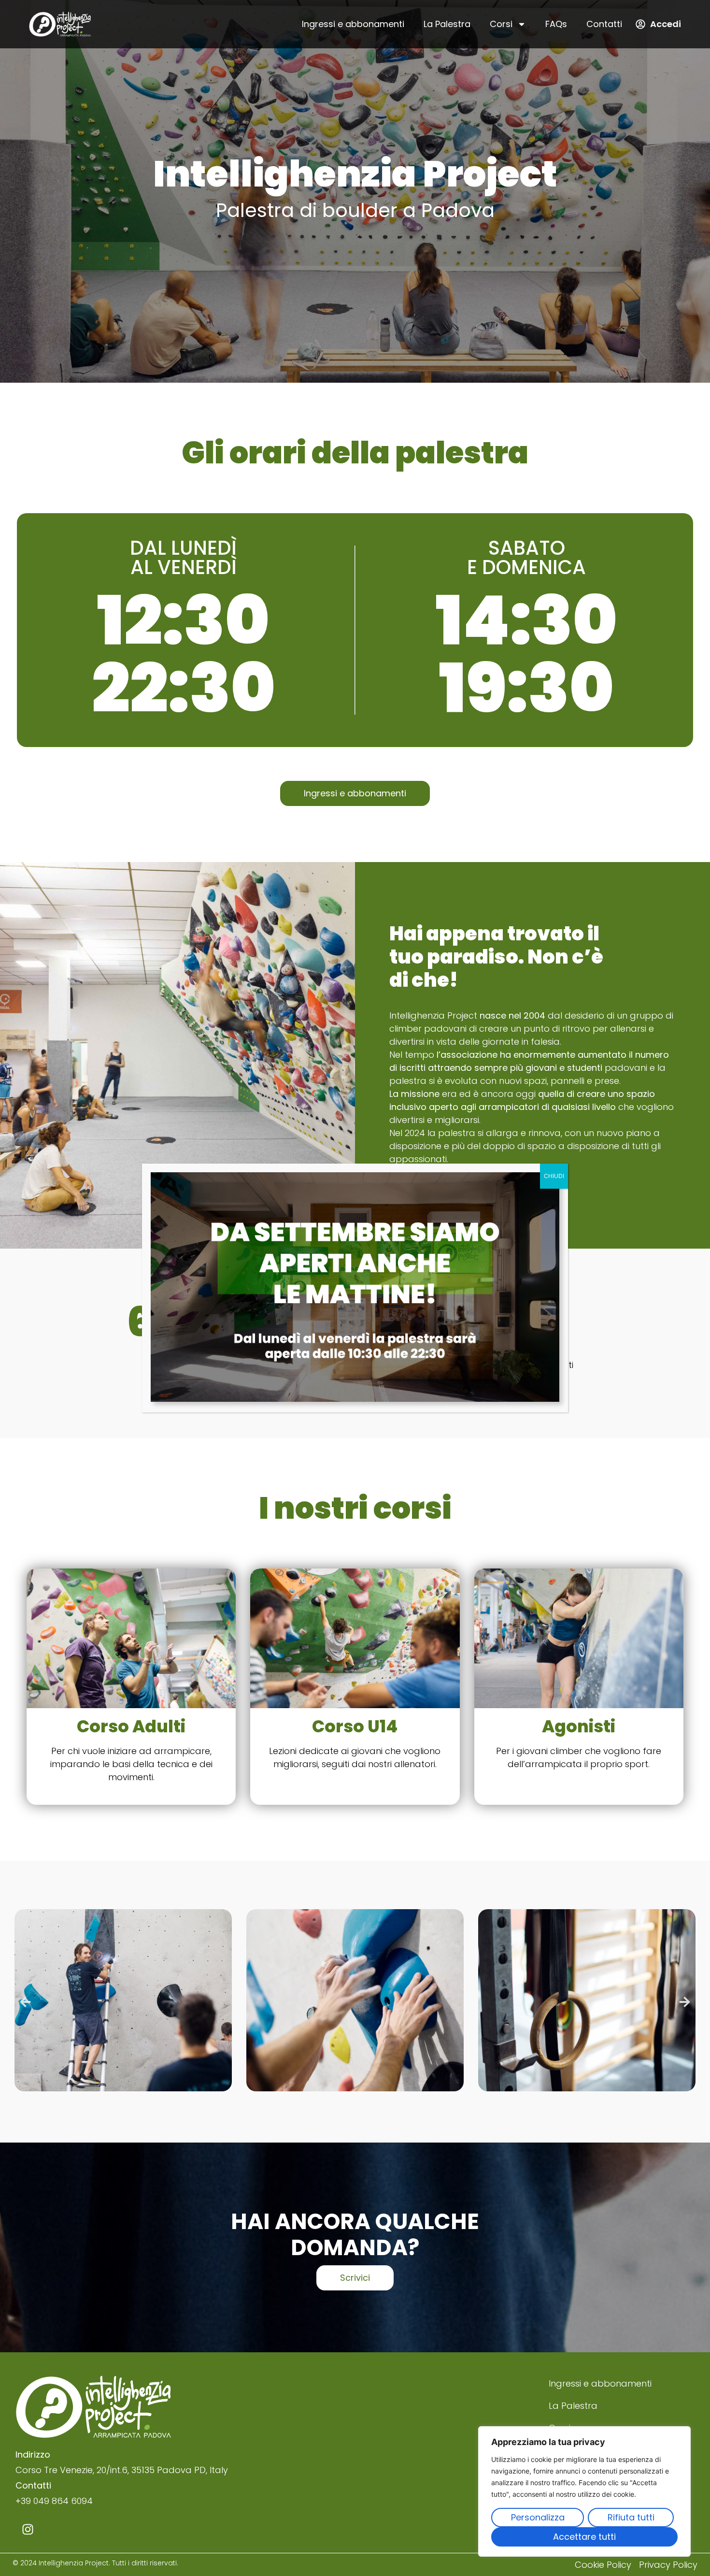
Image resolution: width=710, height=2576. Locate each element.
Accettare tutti (584, 2537)
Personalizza (538, 2517)
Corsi (501, 24)
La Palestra (447, 24)
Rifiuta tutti (631, 2517)
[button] (25, 2002)
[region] (584, 2491)
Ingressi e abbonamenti (353, 24)
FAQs (556, 24)
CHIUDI (554, 1176)
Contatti (604, 24)
